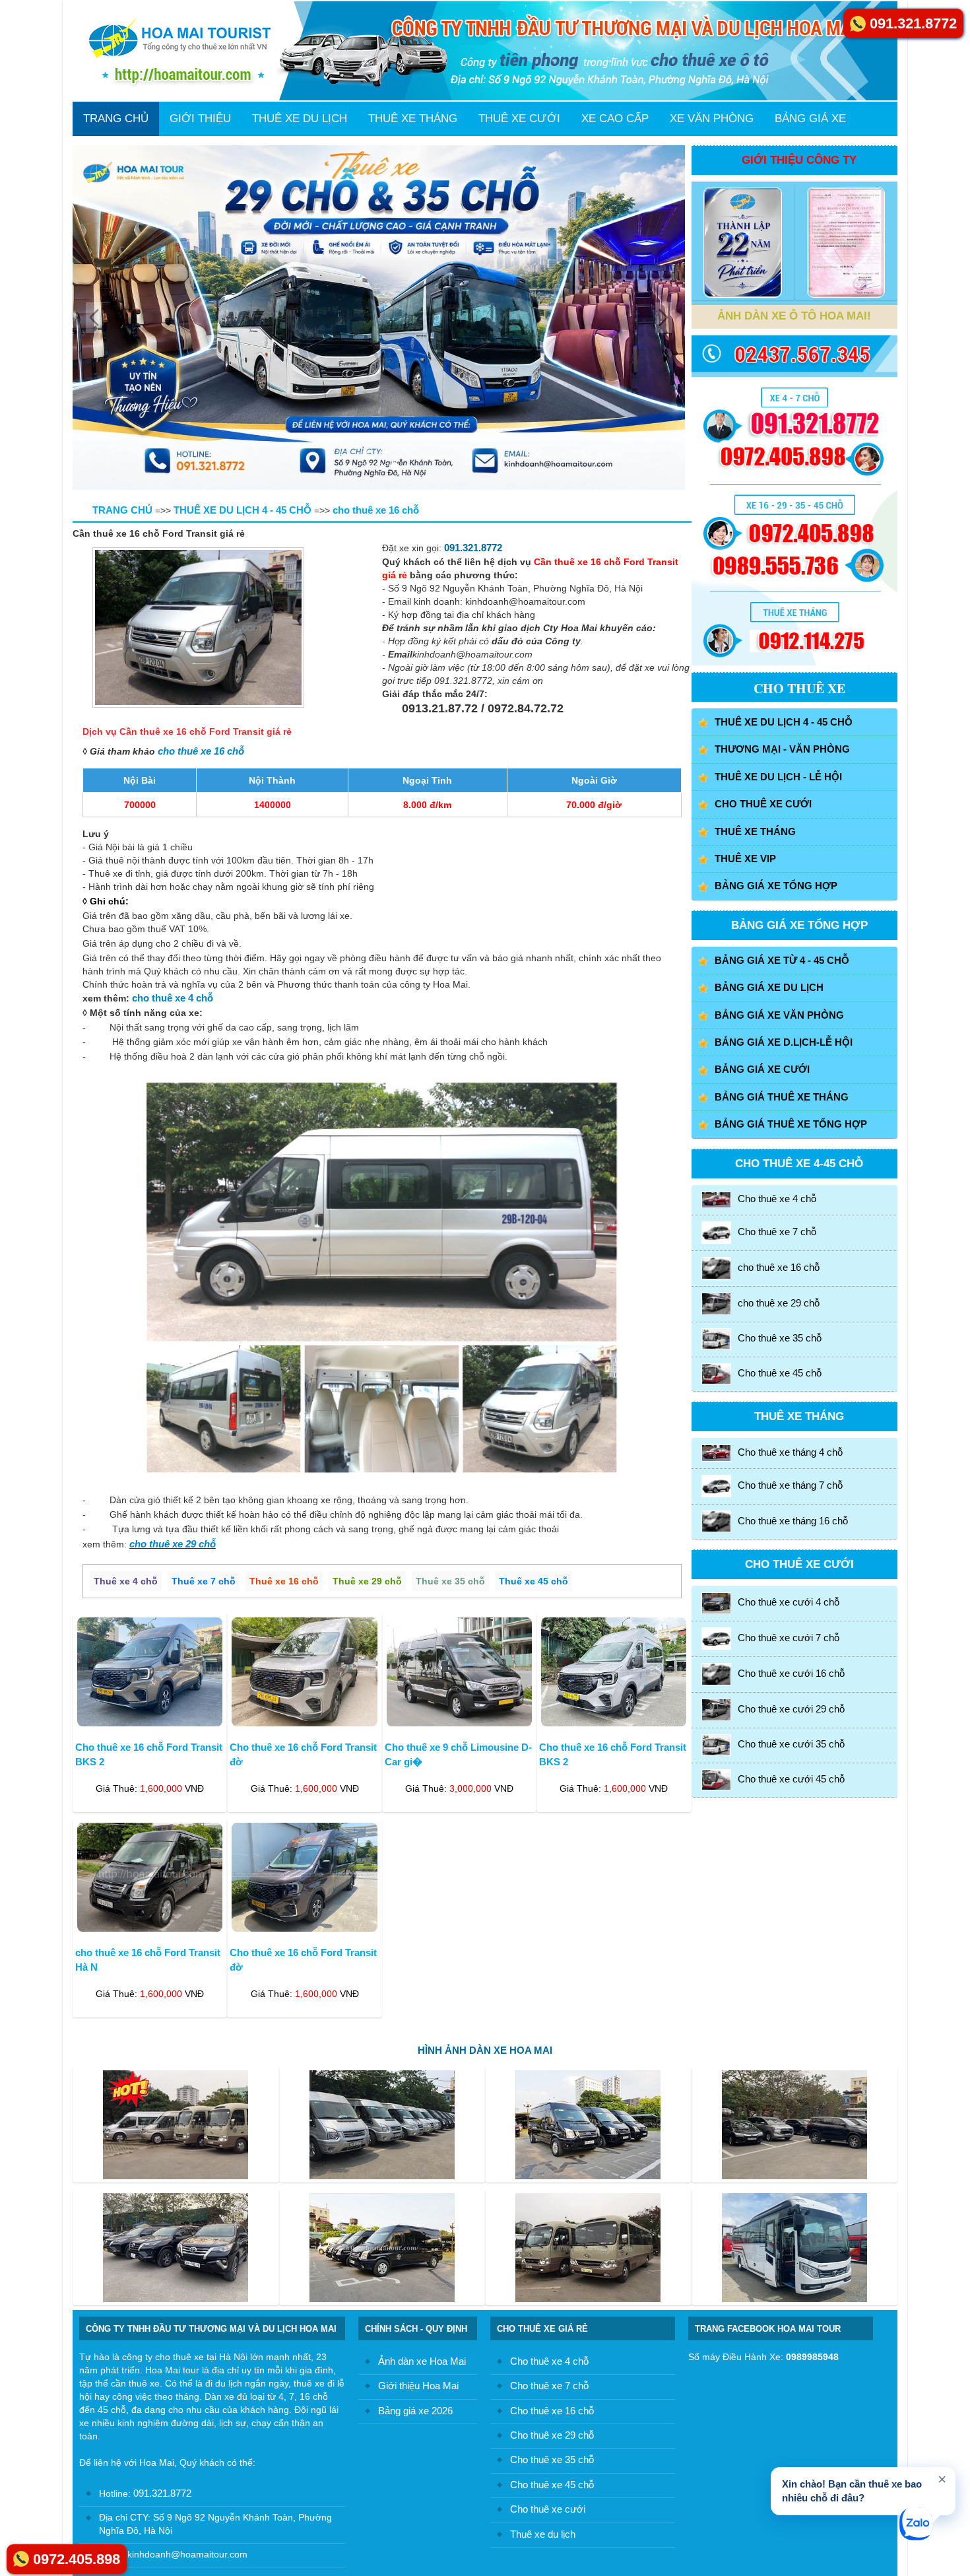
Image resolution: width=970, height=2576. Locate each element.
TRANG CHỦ (116, 119)
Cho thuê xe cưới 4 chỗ (789, 1603)
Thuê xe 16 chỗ (284, 1581)
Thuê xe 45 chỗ (533, 1581)
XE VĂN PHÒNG (712, 119)
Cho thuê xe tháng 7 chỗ (790, 1485)
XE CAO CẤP (615, 119)
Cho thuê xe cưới (548, 2509)
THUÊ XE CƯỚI (519, 119)
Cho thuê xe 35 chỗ (780, 1338)
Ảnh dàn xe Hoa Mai (422, 2361)
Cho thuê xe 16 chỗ (552, 2411)
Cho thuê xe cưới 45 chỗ (791, 1779)
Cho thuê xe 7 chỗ (777, 1232)
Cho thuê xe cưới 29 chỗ (791, 1709)
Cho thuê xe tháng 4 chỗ (790, 1452)
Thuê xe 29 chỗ (367, 1581)
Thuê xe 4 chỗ (126, 1581)
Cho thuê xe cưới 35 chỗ (791, 1744)
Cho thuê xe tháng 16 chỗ (793, 1521)
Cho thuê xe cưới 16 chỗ (791, 1673)
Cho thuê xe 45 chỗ (780, 1373)
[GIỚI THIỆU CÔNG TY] (743, 242)
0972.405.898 (77, 2559)
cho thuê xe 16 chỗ (201, 751)
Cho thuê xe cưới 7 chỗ (789, 1638)
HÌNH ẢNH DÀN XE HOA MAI (485, 2050)
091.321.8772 (473, 548)
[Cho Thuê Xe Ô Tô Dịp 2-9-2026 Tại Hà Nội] (379, 318)
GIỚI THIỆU (200, 119)
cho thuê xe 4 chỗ (173, 998)
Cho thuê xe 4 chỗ (777, 1199)
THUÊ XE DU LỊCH (300, 119)
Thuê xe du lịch (543, 2534)
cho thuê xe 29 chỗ (173, 1544)
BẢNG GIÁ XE (810, 119)
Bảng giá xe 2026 (415, 2411)
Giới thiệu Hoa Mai (418, 2386)
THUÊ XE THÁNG (413, 119)
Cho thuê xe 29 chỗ (552, 2435)
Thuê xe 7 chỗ (204, 1581)
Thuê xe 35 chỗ (450, 1581)
